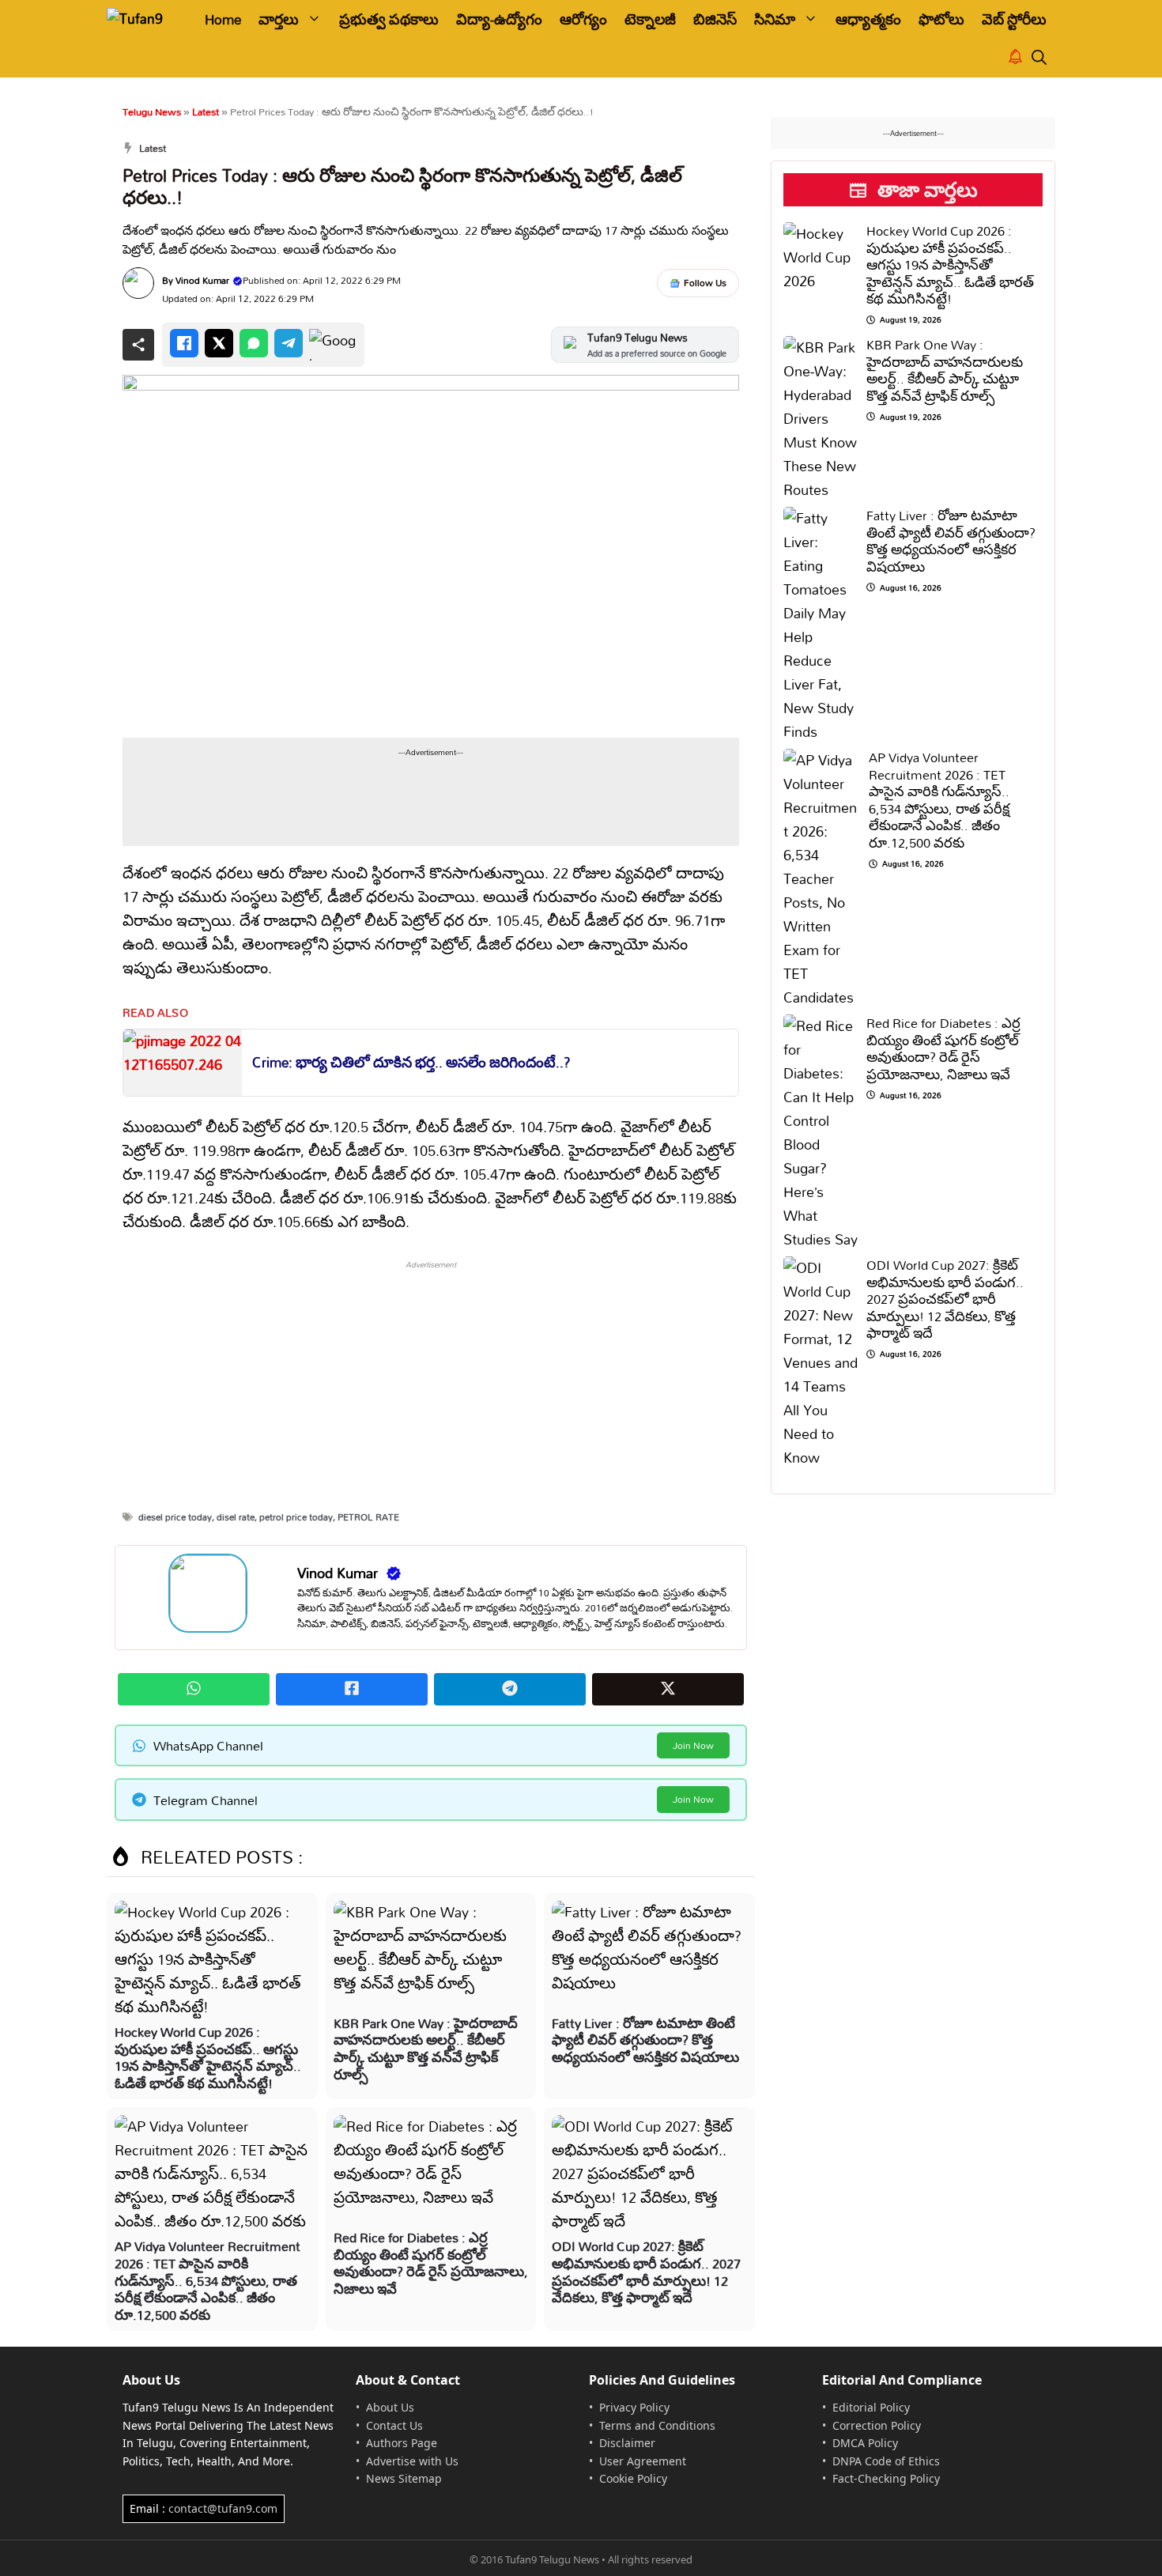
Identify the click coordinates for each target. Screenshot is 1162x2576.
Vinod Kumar (202, 280)
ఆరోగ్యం (583, 19)
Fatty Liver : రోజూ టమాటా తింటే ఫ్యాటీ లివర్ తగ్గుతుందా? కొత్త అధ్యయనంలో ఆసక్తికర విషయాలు (645, 2040)
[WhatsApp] (254, 343)
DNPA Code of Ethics (886, 2461)
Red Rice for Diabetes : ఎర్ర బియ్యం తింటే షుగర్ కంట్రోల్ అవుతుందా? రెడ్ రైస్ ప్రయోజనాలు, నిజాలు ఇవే (431, 2263)
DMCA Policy (865, 2443)
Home (223, 19)
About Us (390, 2407)
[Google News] (333, 345)
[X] (219, 343)
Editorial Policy (871, 2407)
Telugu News (152, 111)
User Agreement (643, 2461)
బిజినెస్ (715, 19)
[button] (1039, 58)
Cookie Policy (633, 2478)
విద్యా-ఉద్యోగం (499, 19)
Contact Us (394, 2425)
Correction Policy (877, 2425)
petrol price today (296, 1517)
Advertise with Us (412, 2461)
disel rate (236, 1517)
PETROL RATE (368, 1517)
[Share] (138, 345)
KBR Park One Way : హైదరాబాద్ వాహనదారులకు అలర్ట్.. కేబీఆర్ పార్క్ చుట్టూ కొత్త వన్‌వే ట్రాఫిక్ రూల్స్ (426, 2049)
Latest (206, 111)
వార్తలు (279, 19)
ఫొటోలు (941, 19)
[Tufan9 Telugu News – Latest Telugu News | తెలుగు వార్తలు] (144, 19)
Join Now (693, 1745)
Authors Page (402, 2443)
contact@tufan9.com (223, 2508)
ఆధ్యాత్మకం (868, 19)
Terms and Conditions (657, 2425)
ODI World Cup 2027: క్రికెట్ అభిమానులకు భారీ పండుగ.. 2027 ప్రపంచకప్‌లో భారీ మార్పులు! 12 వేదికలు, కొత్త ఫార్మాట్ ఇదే (646, 2272)
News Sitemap (404, 2478)
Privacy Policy (634, 2407)
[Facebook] (184, 343)
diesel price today (175, 1517)
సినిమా (775, 19)
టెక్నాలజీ (650, 19)
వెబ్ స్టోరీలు (1014, 19)
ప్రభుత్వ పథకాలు (389, 19)
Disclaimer (627, 2443)
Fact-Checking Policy (886, 2478)
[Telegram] (289, 343)
